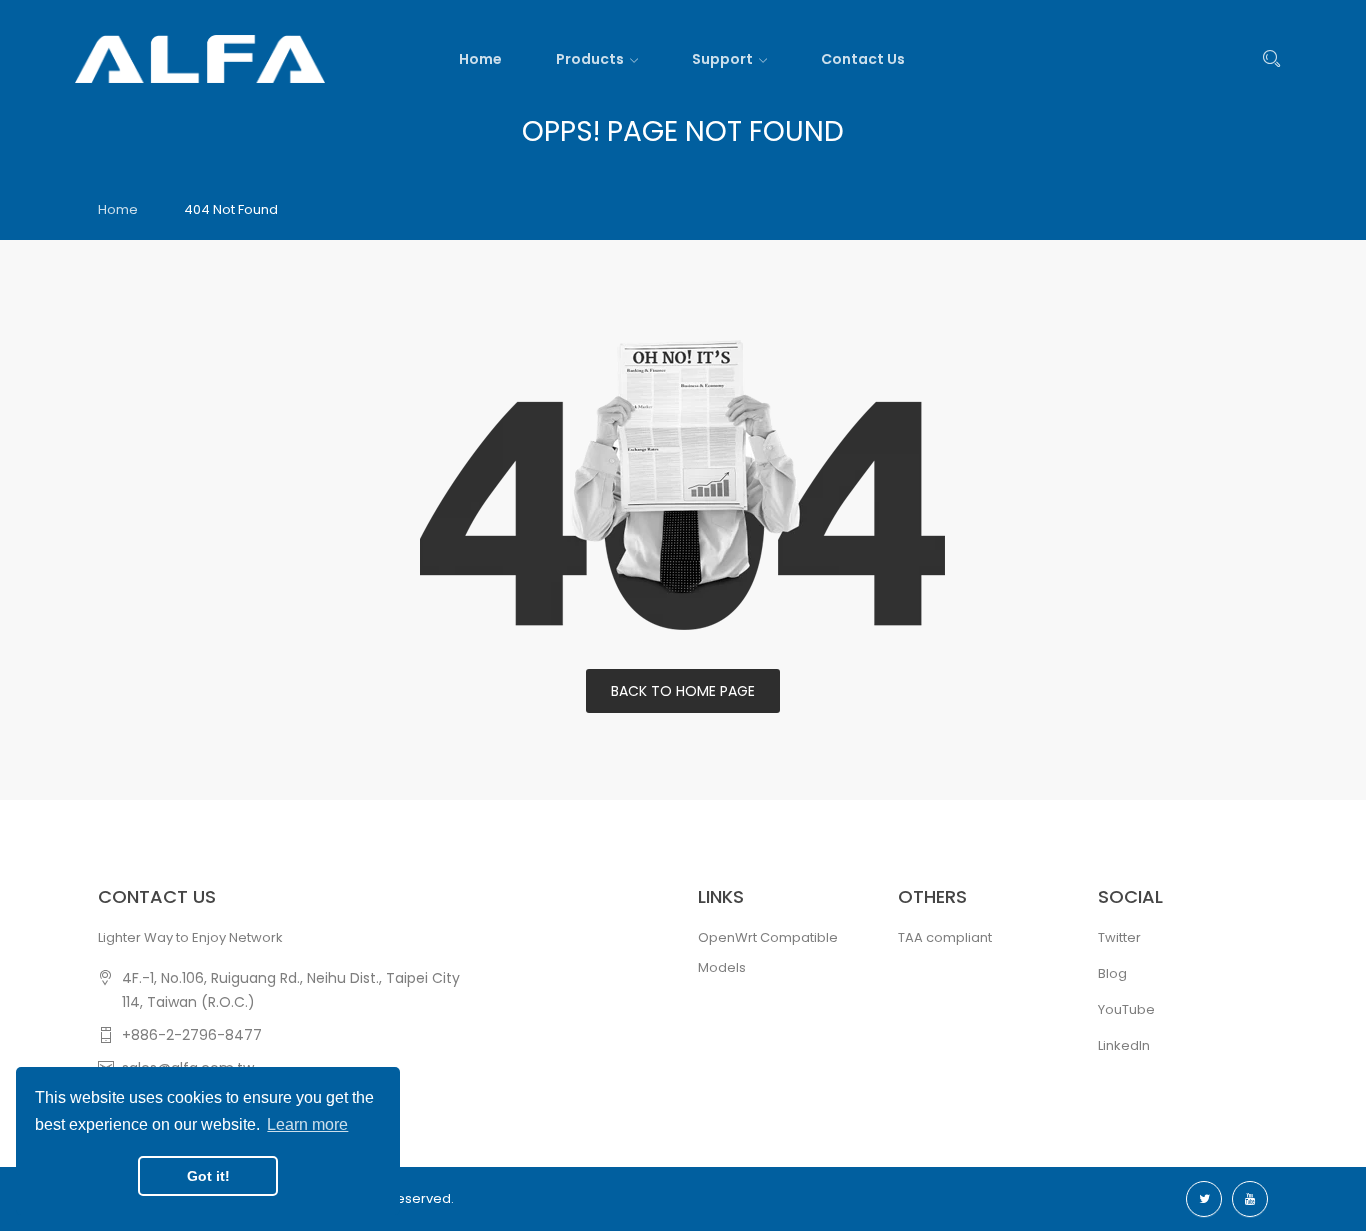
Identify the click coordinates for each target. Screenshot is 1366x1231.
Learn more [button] (307, 1124)
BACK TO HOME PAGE (683, 691)
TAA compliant (945, 937)
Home (118, 209)
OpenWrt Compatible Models (768, 952)
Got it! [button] (208, 1176)
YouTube (1126, 1009)
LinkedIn (1124, 1045)
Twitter (1119, 937)
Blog (1112, 973)
